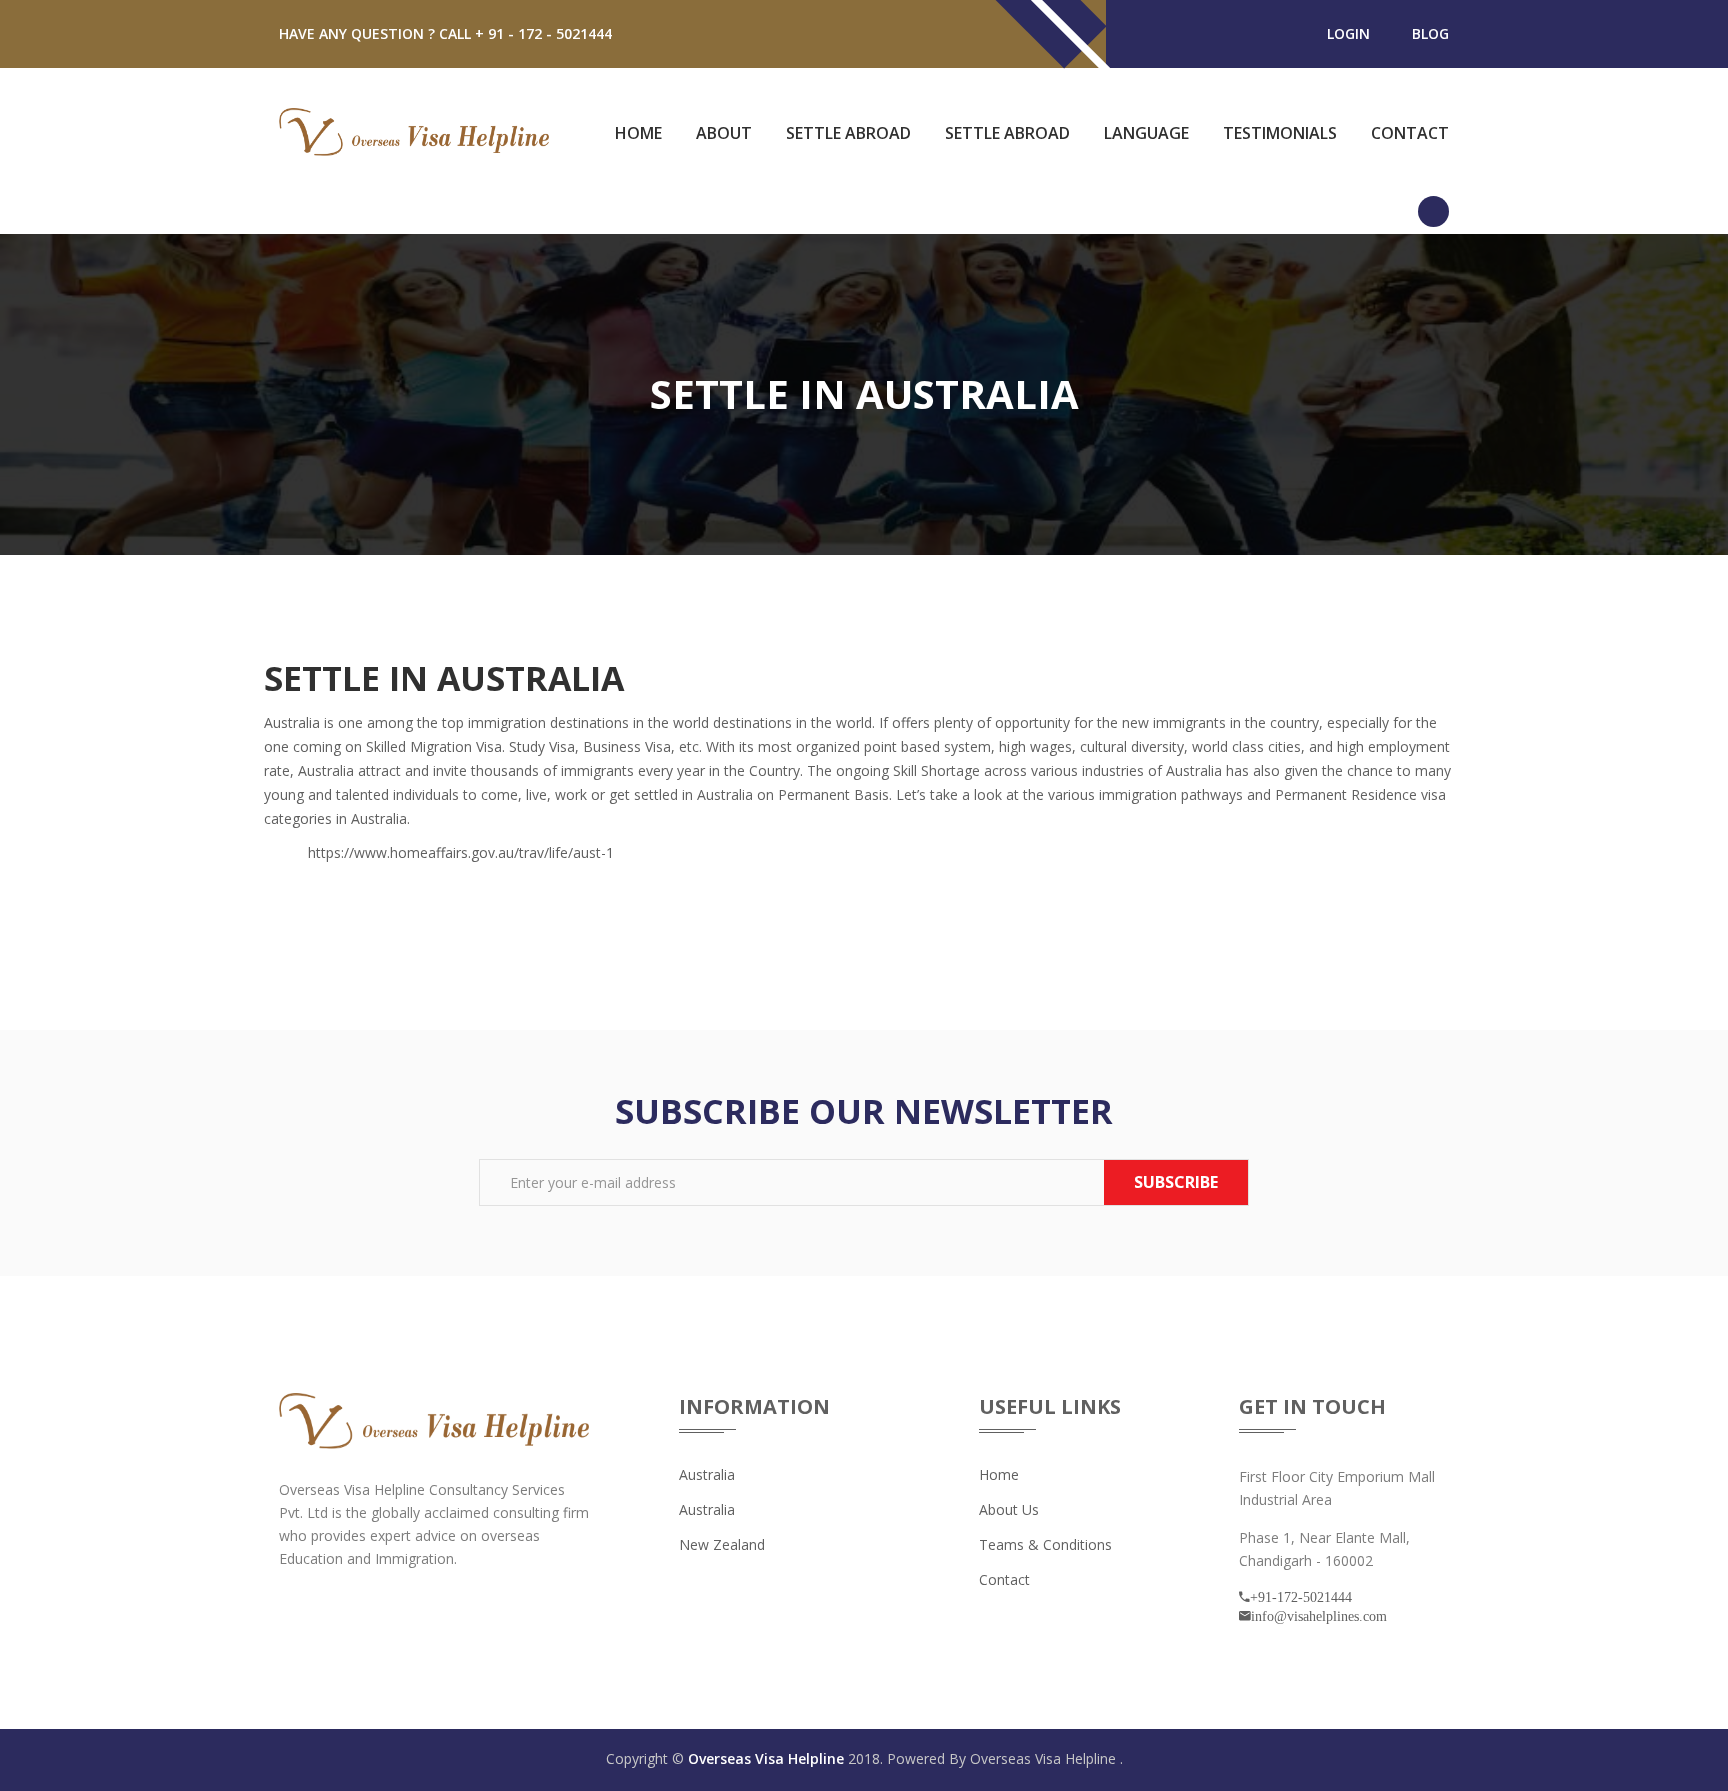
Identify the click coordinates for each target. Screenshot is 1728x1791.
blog (1430, 33)
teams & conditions (1045, 1544)
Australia (707, 1474)
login (1348, 33)
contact (1004, 1579)
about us (1009, 1509)
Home (638, 133)
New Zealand (722, 1544)
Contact (1410, 133)
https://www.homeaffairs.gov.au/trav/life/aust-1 (461, 852)
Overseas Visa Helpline (768, 1758)
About (724, 133)
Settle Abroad (848, 133)
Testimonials (1280, 133)
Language (1146, 133)
